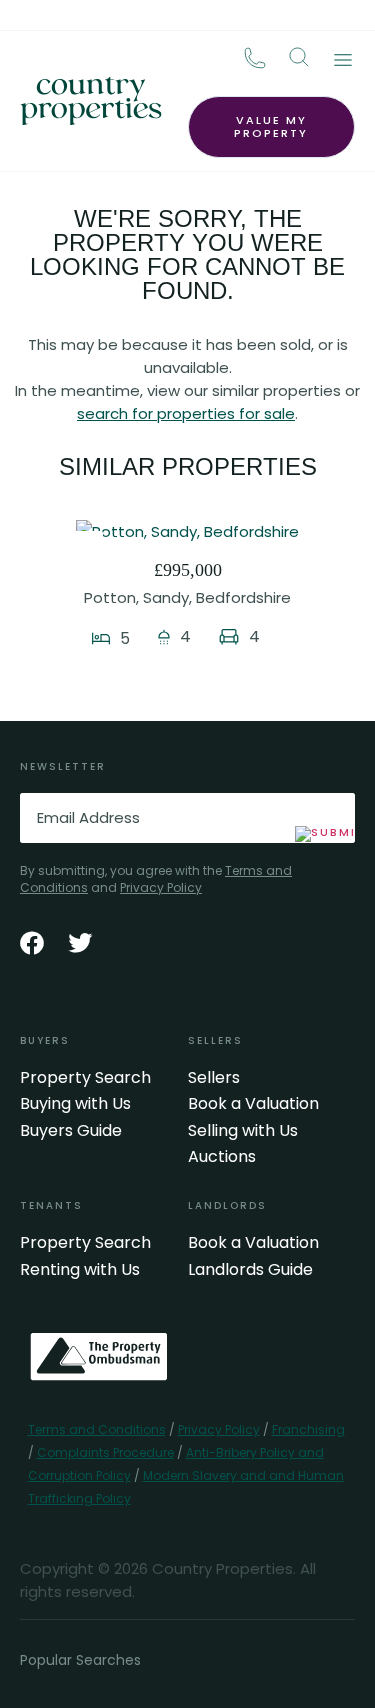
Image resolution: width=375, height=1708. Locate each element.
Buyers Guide (71, 1131)
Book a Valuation (253, 1104)
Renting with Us (80, 1270)
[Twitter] (80, 943)
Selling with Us (243, 1131)
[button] (299, 57)
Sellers (214, 1078)
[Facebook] (32, 943)
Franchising (308, 1429)
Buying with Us (75, 1104)
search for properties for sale (186, 413)
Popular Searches (80, 1660)
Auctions (222, 1157)
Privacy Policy (161, 887)
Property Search (85, 1078)
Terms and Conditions (97, 1429)
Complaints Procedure (105, 1452)
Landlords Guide (250, 1270)
